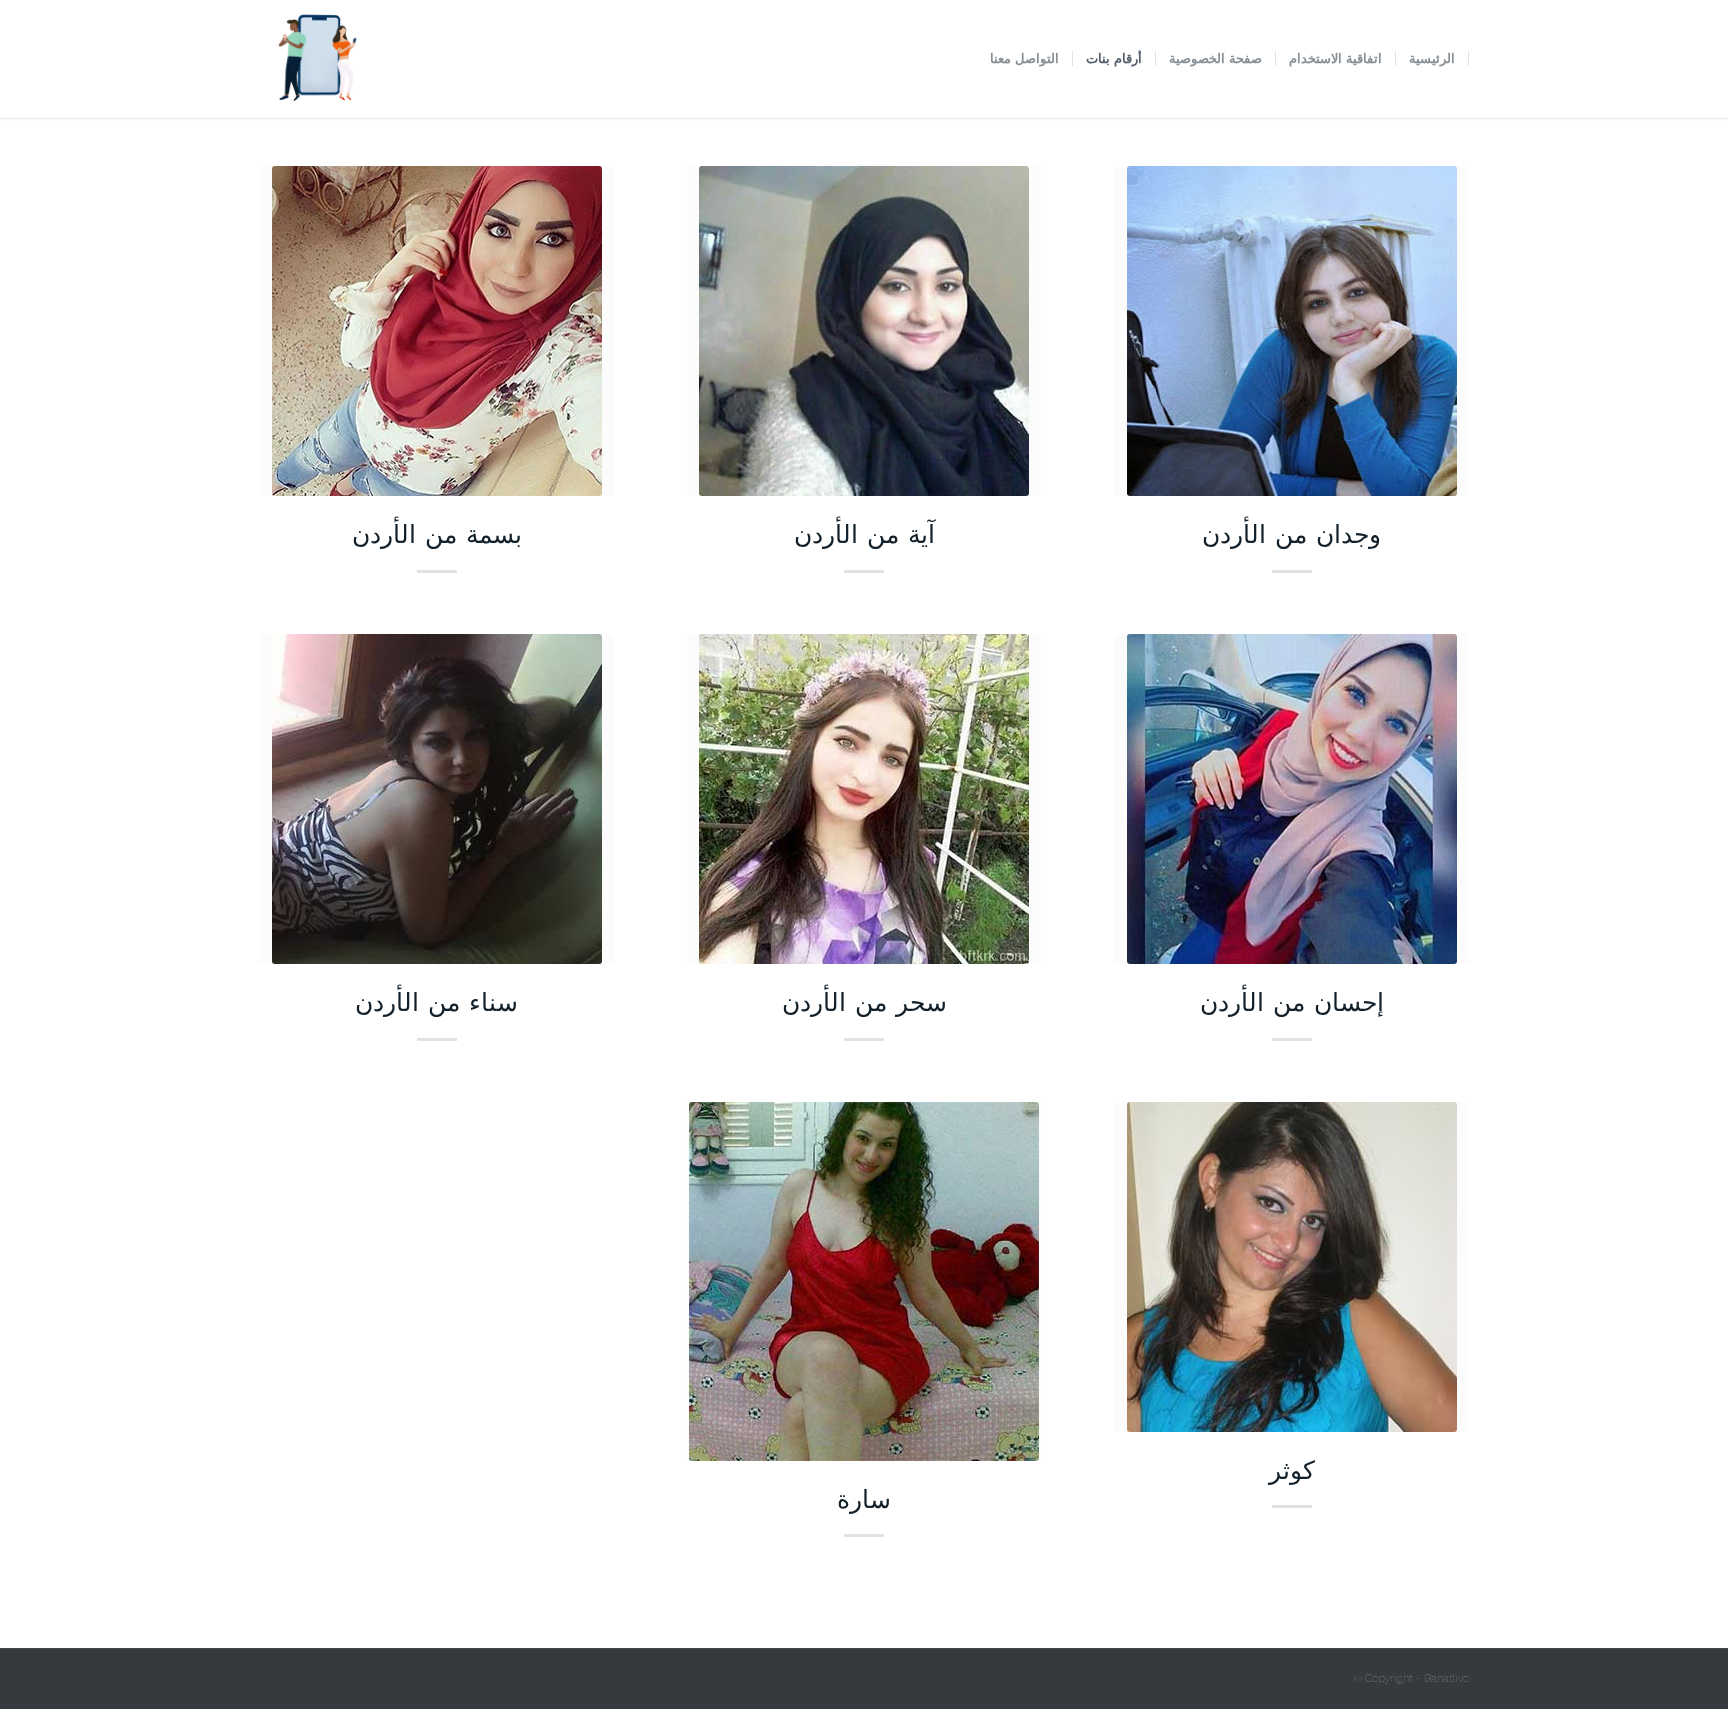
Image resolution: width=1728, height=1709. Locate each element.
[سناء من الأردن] (436, 799)
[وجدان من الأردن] (1291, 331)
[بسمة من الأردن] (436, 331)
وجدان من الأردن (1291, 533)
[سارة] (864, 1281)
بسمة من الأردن (437, 533)
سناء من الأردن (436, 1001)
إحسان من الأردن (1292, 1001)
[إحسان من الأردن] (1291, 799)
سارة (864, 1498)
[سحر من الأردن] (864, 799)
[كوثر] (1291, 1267)
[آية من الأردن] (864, 331)
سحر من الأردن (864, 1001)
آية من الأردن (864, 533)
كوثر (1292, 1469)
